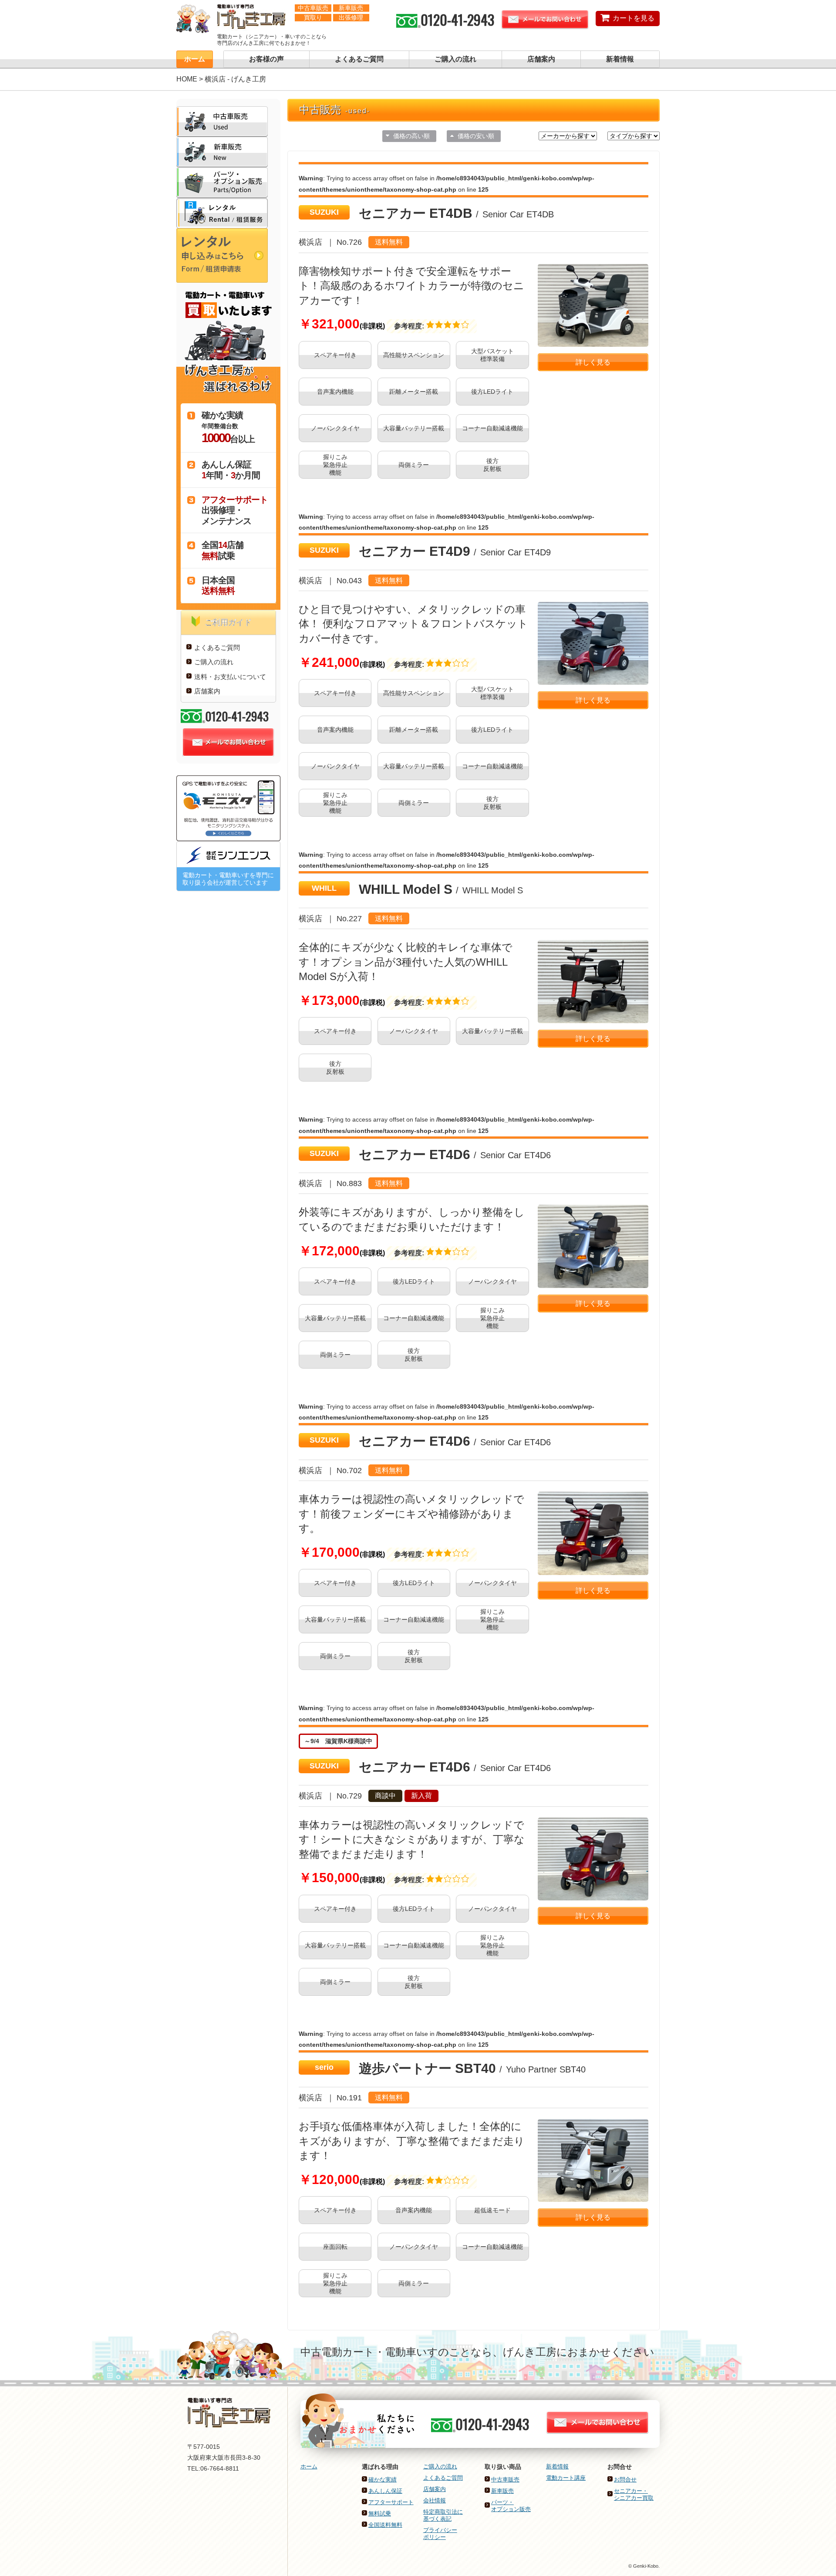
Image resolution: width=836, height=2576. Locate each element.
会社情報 (435, 2500)
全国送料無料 (385, 2525)
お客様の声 (266, 59)
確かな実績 (383, 2480)
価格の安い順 (476, 136)
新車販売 (502, 2491)
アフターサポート (391, 2502)
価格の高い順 (411, 136)
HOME (187, 79)
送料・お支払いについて (230, 677)
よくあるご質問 (359, 59)
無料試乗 (380, 2513)
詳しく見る (593, 362)
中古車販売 (505, 2480)
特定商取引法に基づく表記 (443, 2515)
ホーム (195, 59)
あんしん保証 (385, 2491)
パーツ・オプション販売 (511, 2506)
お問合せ (625, 2480)
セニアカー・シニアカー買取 (634, 2494)
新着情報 (620, 59)
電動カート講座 (566, 2478)
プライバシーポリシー (440, 2534)
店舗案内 (541, 59)
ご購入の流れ (455, 59)
